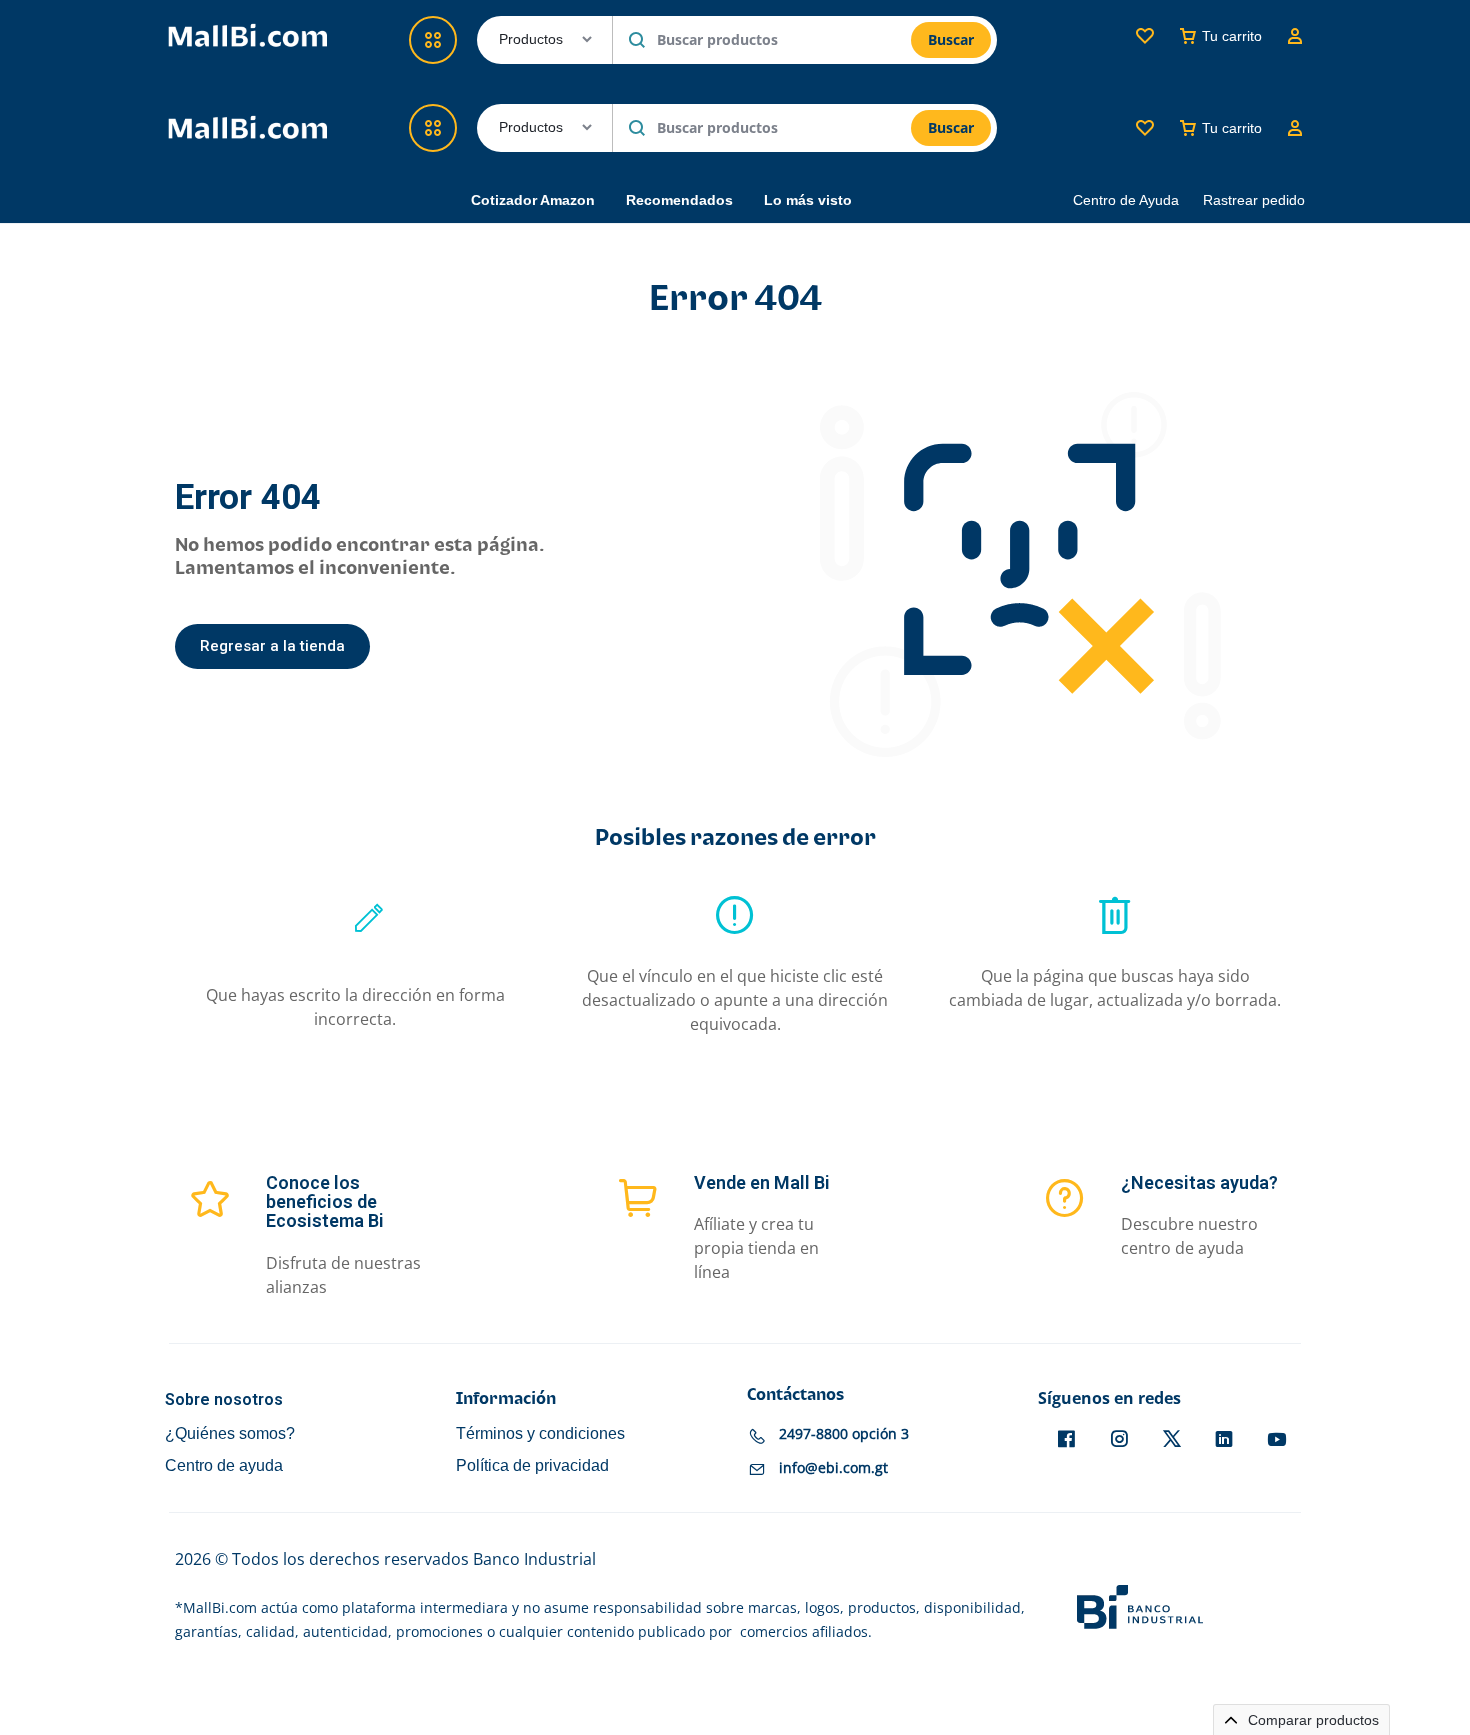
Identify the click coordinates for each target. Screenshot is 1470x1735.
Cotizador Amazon (533, 200)
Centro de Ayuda (1126, 200)
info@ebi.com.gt (833, 1467)
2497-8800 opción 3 (844, 1433)
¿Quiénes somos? (230, 1433)
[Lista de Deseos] (1145, 128)
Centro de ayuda (224, 1465)
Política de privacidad (532, 1465)
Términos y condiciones (540, 1433)
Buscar (951, 127)
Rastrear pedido (1254, 200)
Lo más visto (808, 200)
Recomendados (679, 200)
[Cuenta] (1295, 128)
